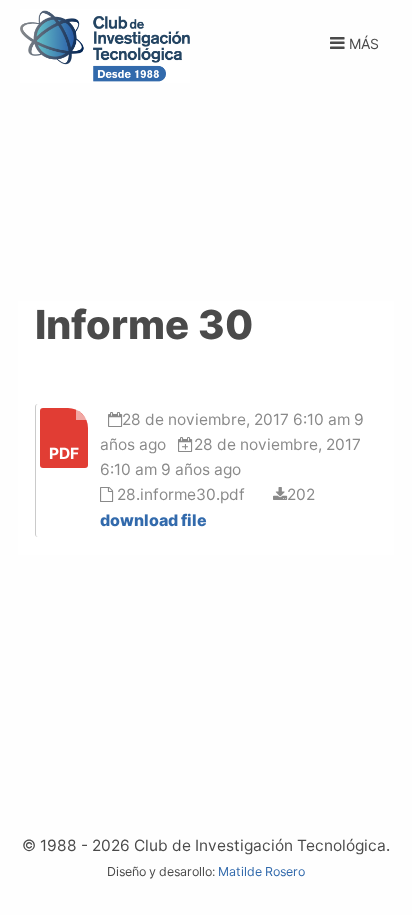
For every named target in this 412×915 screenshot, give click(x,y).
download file (153, 520)
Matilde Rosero (261, 871)
